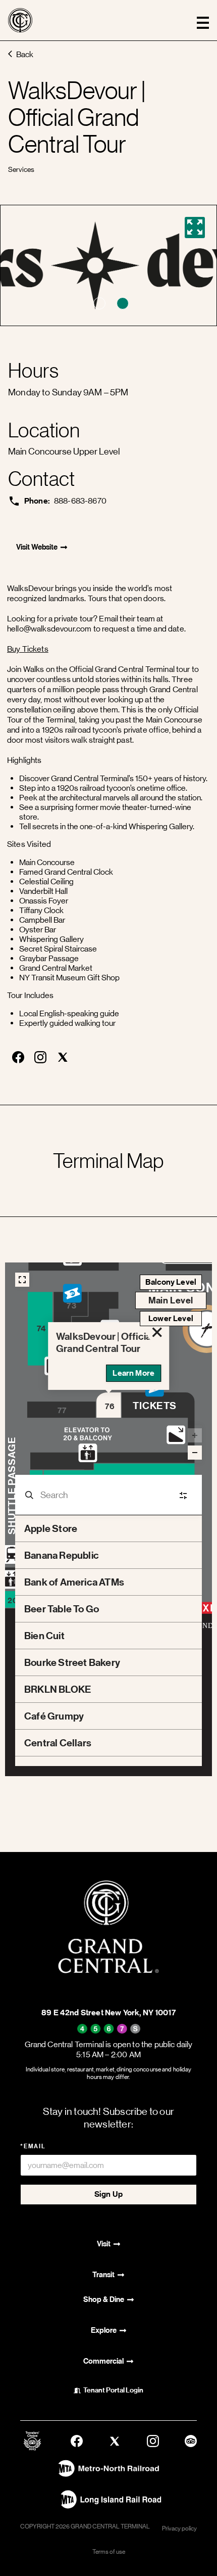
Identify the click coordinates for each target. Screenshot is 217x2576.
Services (21, 169)
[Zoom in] (195, 1435)
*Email (33, 2146)
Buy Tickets (28, 649)
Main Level (171, 1300)
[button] (99, 303)
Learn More (133, 1373)
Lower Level (171, 1318)
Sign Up (108, 2194)
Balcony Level (171, 1282)
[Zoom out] (195, 1453)
